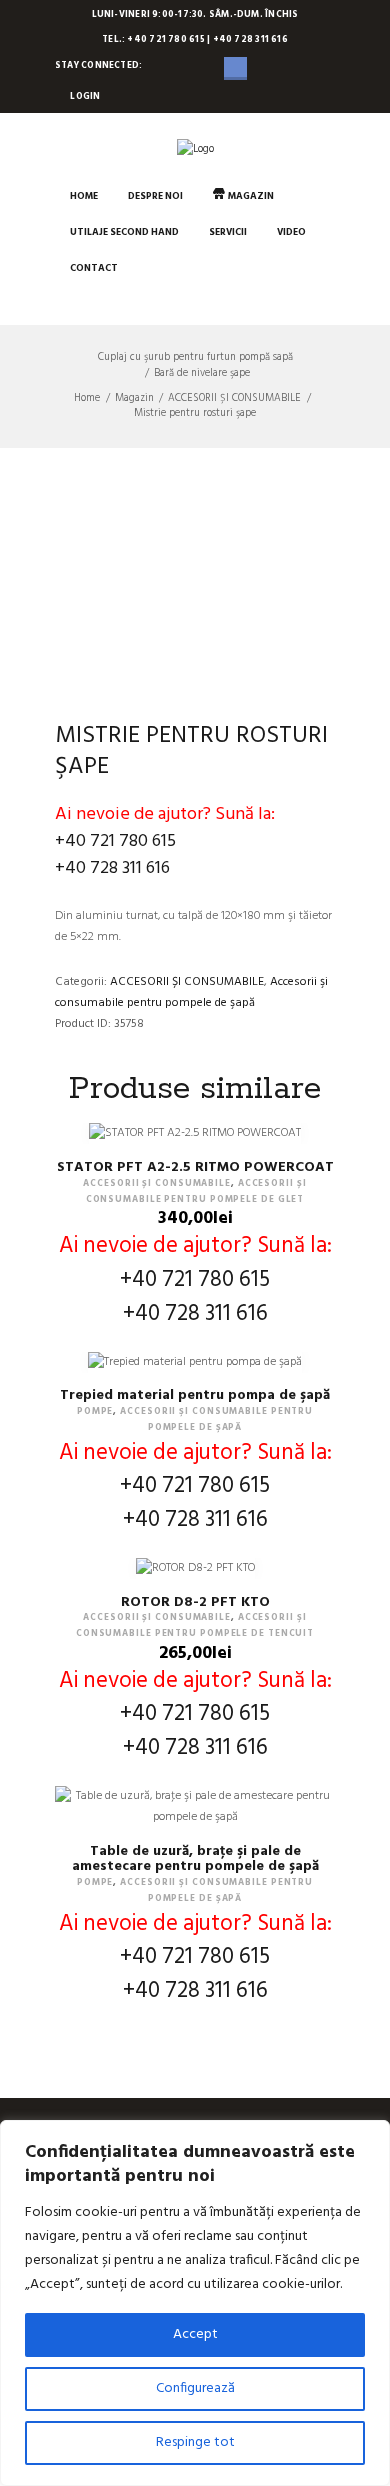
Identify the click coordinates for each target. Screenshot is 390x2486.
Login (85, 97)
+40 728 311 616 (112, 868)
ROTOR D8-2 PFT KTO (195, 1602)
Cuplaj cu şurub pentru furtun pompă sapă (195, 357)
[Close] (369, 2137)
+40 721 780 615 (115, 841)
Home (87, 399)
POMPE (95, 1412)
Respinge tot (195, 2442)
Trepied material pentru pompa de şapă (195, 1395)
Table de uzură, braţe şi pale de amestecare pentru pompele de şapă (195, 1859)
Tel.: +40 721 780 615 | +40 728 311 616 (195, 40)
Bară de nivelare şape (202, 373)
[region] (195, 2303)
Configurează (195, 2388)
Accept (195, 2334)
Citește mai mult (195, 1825)
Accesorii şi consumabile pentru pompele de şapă (191, 992)
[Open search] (70, 304)
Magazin (134, 399)
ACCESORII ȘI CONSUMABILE (234, 399)
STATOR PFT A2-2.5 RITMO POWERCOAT (195, 1167)
